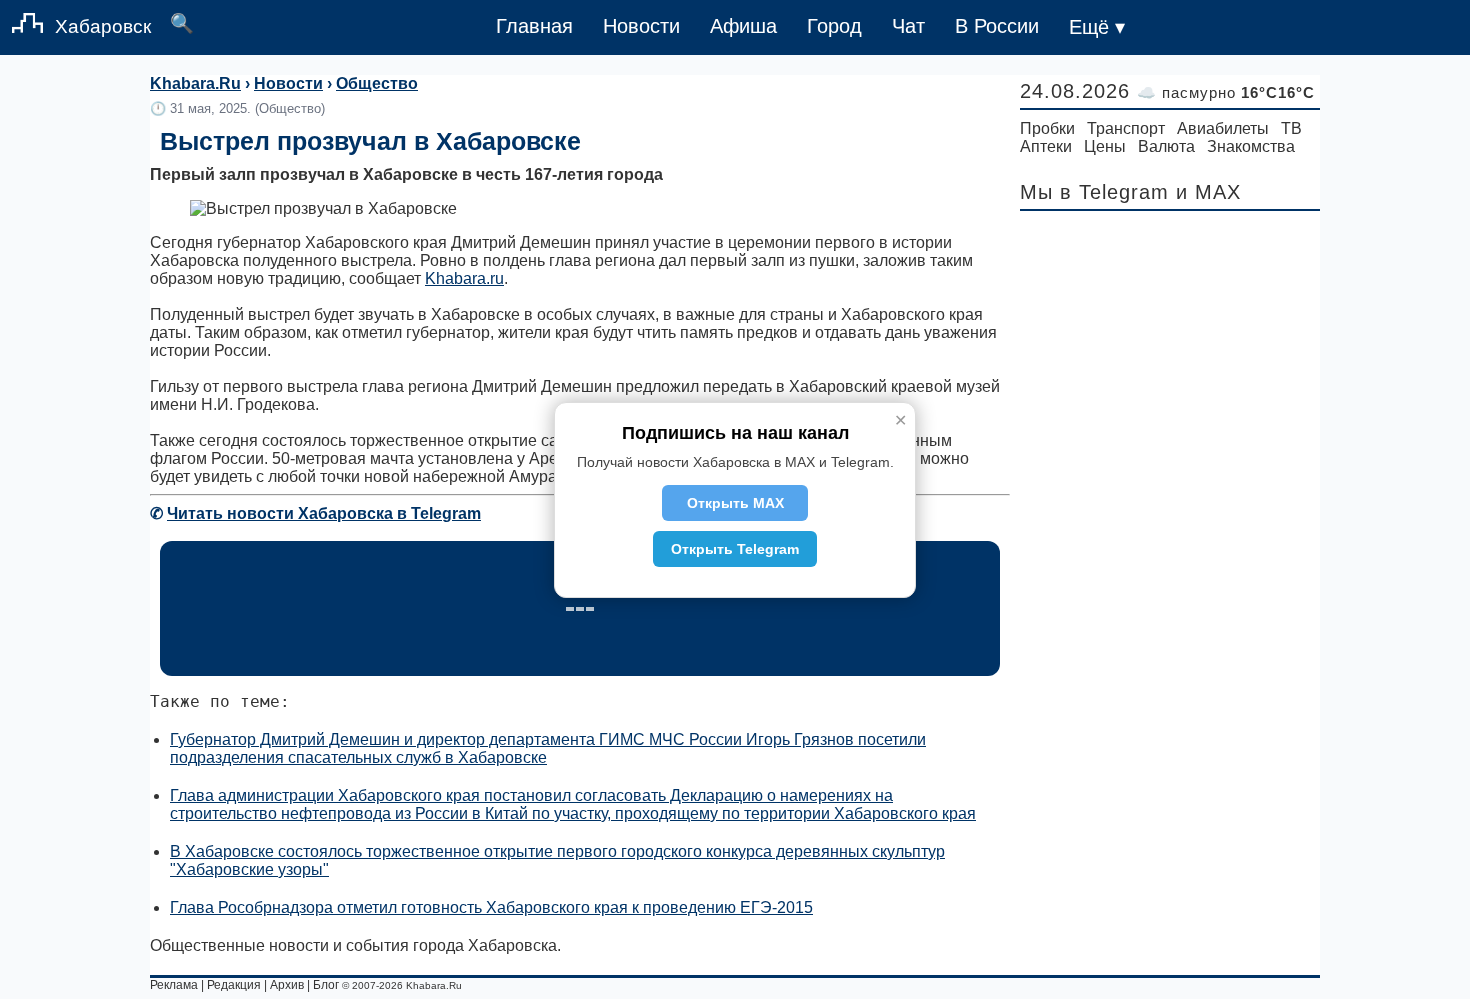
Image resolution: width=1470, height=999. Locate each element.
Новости (641, 26)
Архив (287, 985)
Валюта (1166, 146)
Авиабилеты (1223, 128)
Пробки (1047, 128)
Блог (326, 985)
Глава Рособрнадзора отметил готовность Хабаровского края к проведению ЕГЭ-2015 (491, 907)
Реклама (174, 985)
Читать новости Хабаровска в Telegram (324, 513)
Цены (1105, 146)
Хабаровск (103, 26)
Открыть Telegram (735, 549)
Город (834, 26)
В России (997, 26)
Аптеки (1046, 146)
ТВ (1291, 128)
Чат (908, 26)
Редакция (234, 985)
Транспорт (1126, 128)
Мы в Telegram (1094, 192)
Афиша (743, 26)
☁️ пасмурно (1226, 92)
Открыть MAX (735, 503)
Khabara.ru (464, 278)
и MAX (1208, 192)
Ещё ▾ (1097, 27)
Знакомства (1251, 146)
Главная (534, 26)
